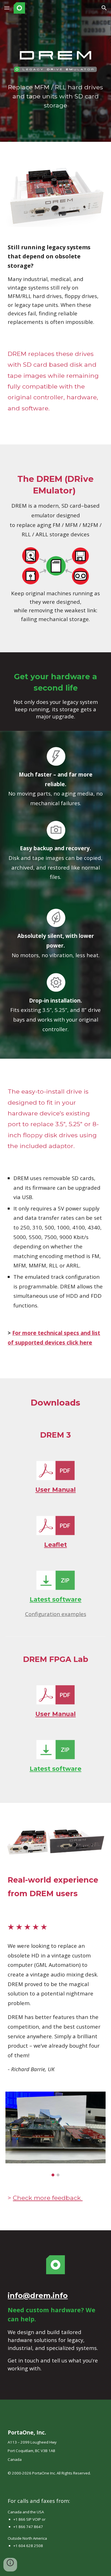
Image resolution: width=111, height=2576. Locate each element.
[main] (55, 96)
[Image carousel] (55, 2134)
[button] (7, 8)
